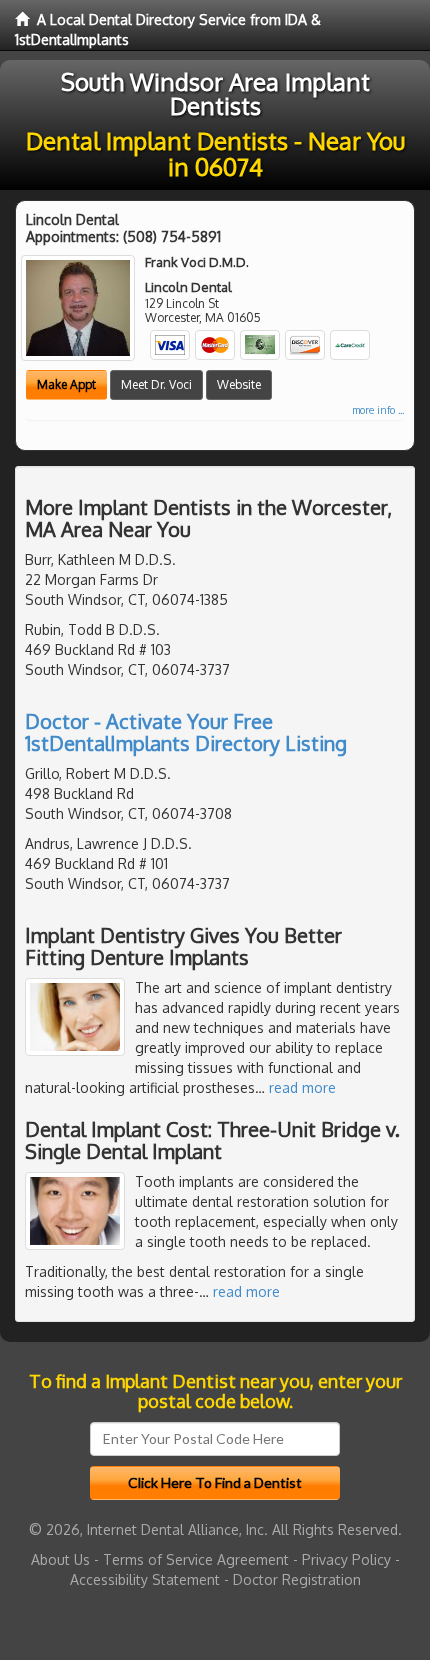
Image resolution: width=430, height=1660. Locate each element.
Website (239, 384)
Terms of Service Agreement (196, 1559)
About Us (60, 1559)
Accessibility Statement (145, 1579)
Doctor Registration (297, 1579)
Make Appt (66, 384)
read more (302, 1087)
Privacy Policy (346, 1559)
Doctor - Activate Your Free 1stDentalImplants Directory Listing (186, 732)
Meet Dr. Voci (156, 384)
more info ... (378, 410)
